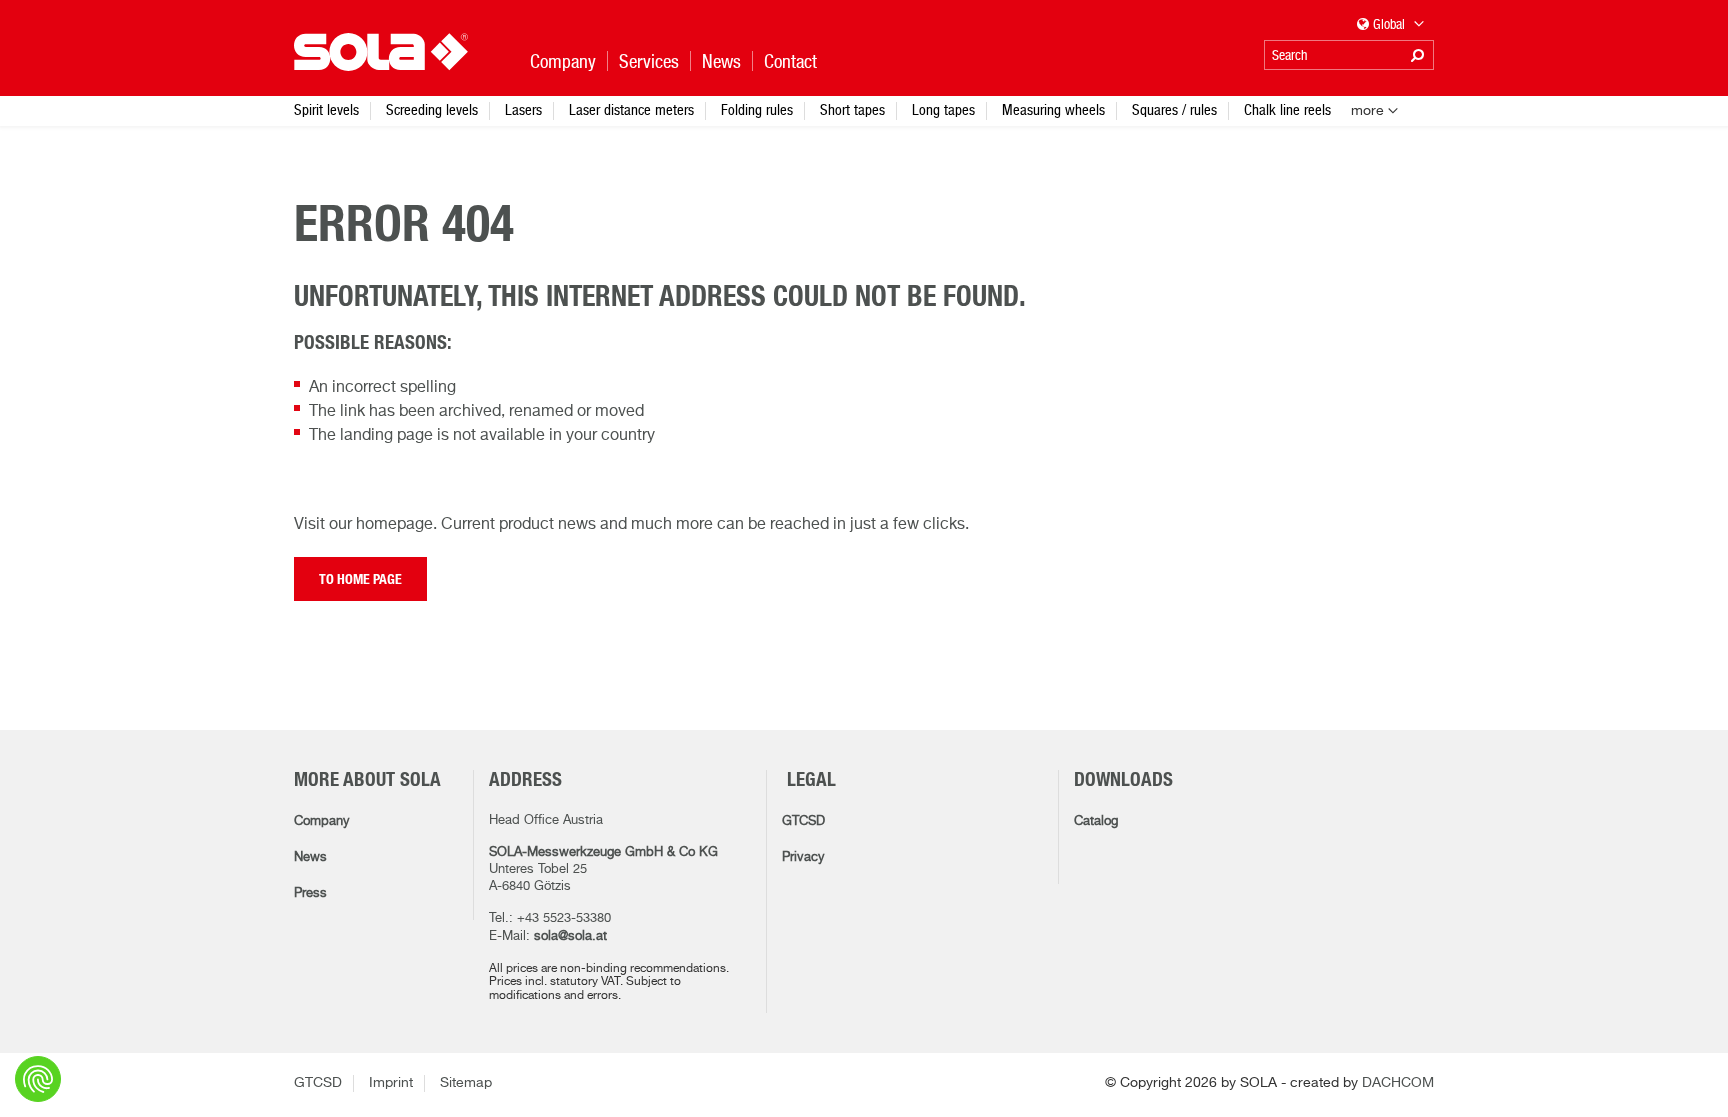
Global (1390, 24)
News (310, 857)
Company (322, 821)
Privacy (803, 857)
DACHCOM (1398, 1083)
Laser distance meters (631, 109)
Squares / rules (1174, 109)
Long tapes (943, 109)
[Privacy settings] (38, 1079)
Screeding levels (432, 109)
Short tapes (852, 109)
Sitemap (466, 1083)
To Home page (360, 580)
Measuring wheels (1053, 109)
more (1367, 111)
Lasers (523, 109)
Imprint (391, 1083)
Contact (790, 61)
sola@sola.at (570, 936)
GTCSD (803, 821)
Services (649, 61)
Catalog (1096, 821)
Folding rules (757, 109)
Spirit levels (326, 109)
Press (310, 893)
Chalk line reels (1287, 109)
